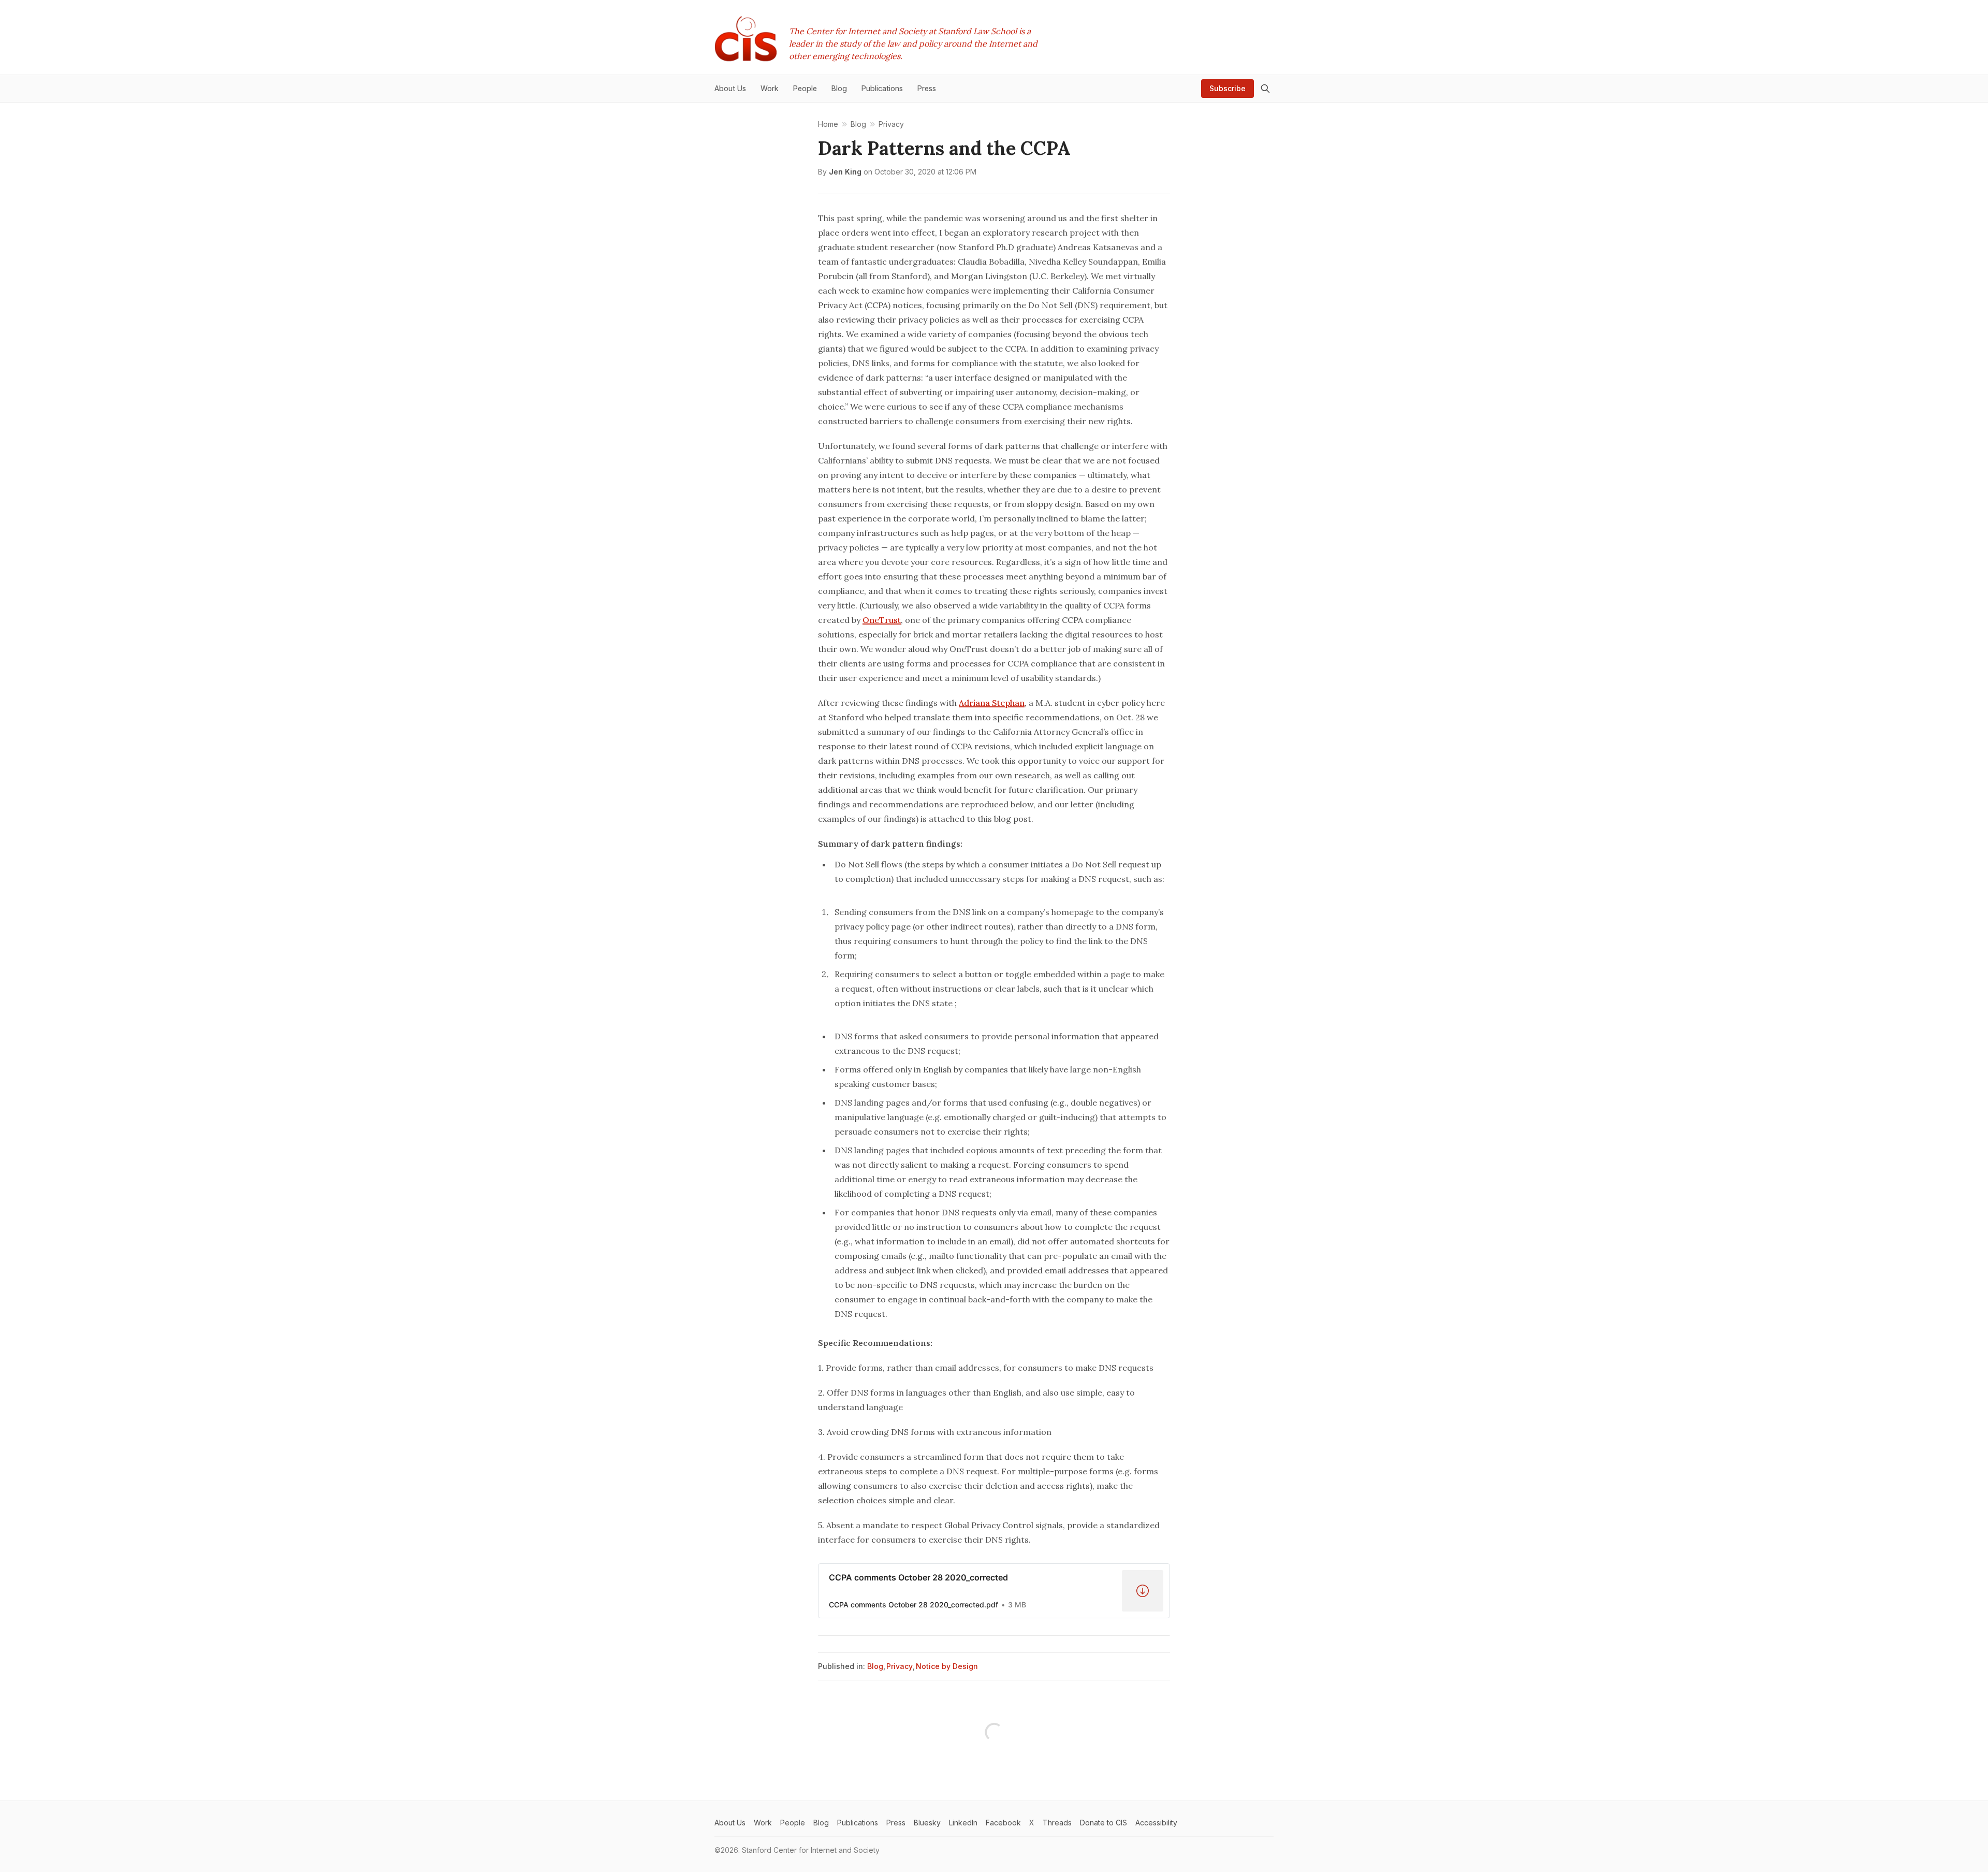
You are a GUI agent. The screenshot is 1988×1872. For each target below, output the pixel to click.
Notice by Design (947, 1666)
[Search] (1265, 89)
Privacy (900, 1666)
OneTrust (882, 620)
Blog (875, 1666)
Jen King (845, 172)
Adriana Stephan (992, 703)
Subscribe (1227, 88)
